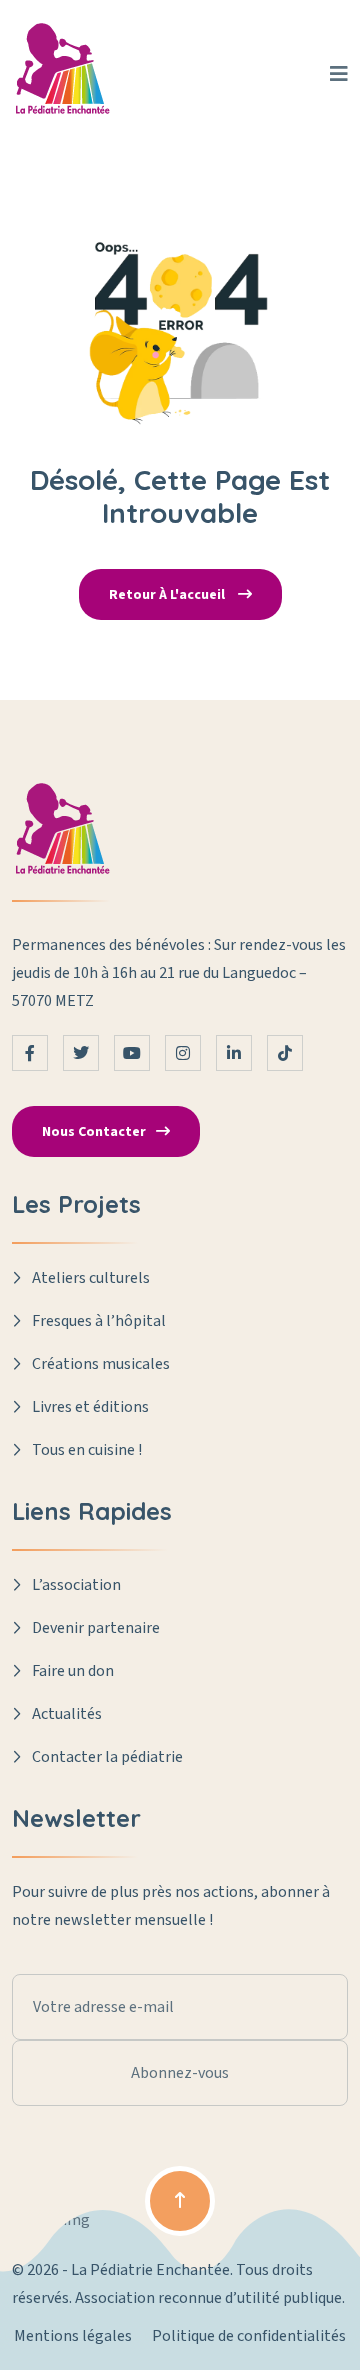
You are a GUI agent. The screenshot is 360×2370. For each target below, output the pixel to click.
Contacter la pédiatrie (107, 1757)
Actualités (67, 1714)
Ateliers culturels (91, 1278)
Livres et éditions (90, 1407)
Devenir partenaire (96, 1628)
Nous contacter (94, 1132)
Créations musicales (101, 1364)
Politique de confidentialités (249, 2336)
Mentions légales (73, 2336)
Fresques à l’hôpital (99, 1321)
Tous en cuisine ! (87, 1450)
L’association (76, 1585)
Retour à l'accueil (168, 595)
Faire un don (73, 1671)
